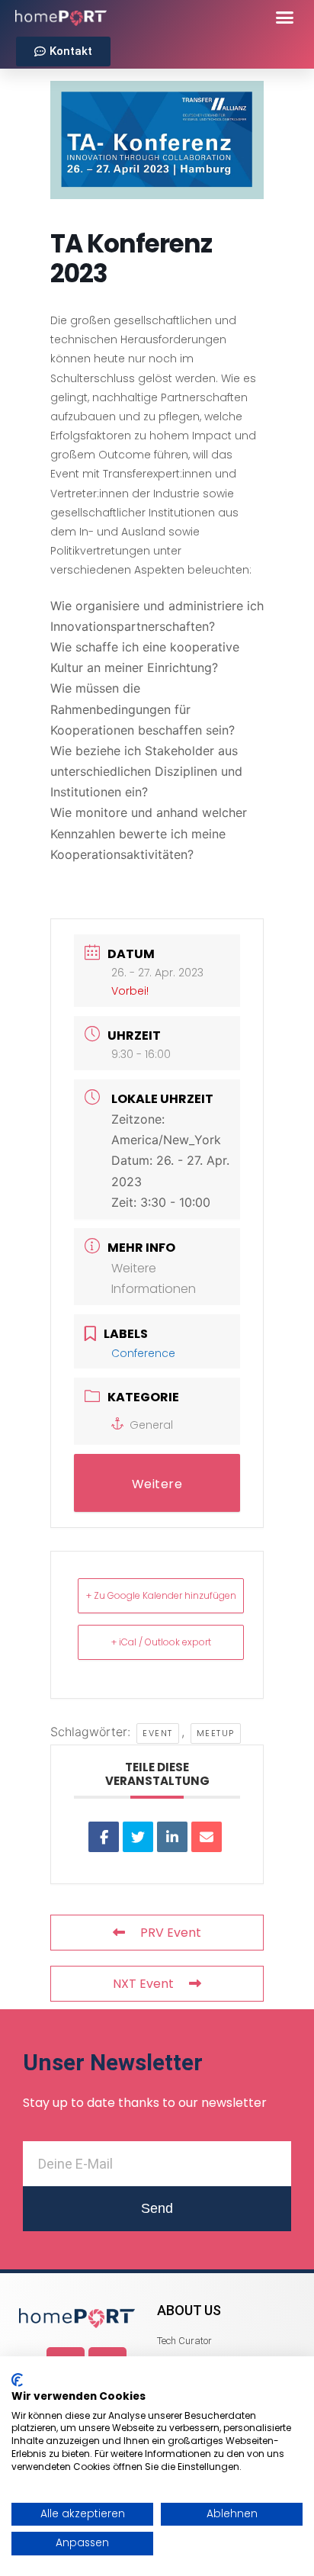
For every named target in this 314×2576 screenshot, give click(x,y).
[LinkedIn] (172, 1837)
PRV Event (171, 1933)
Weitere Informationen (157, 1494)
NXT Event (143, 1984)
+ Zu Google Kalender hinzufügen (161, 1595)
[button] (285, 17)
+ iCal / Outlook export (161, 1642)
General (151, 1425)
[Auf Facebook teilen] (104, 1837)
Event (158, 1733)
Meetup (216, 1733)
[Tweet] (138, 1837)
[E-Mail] (207, 1837)
